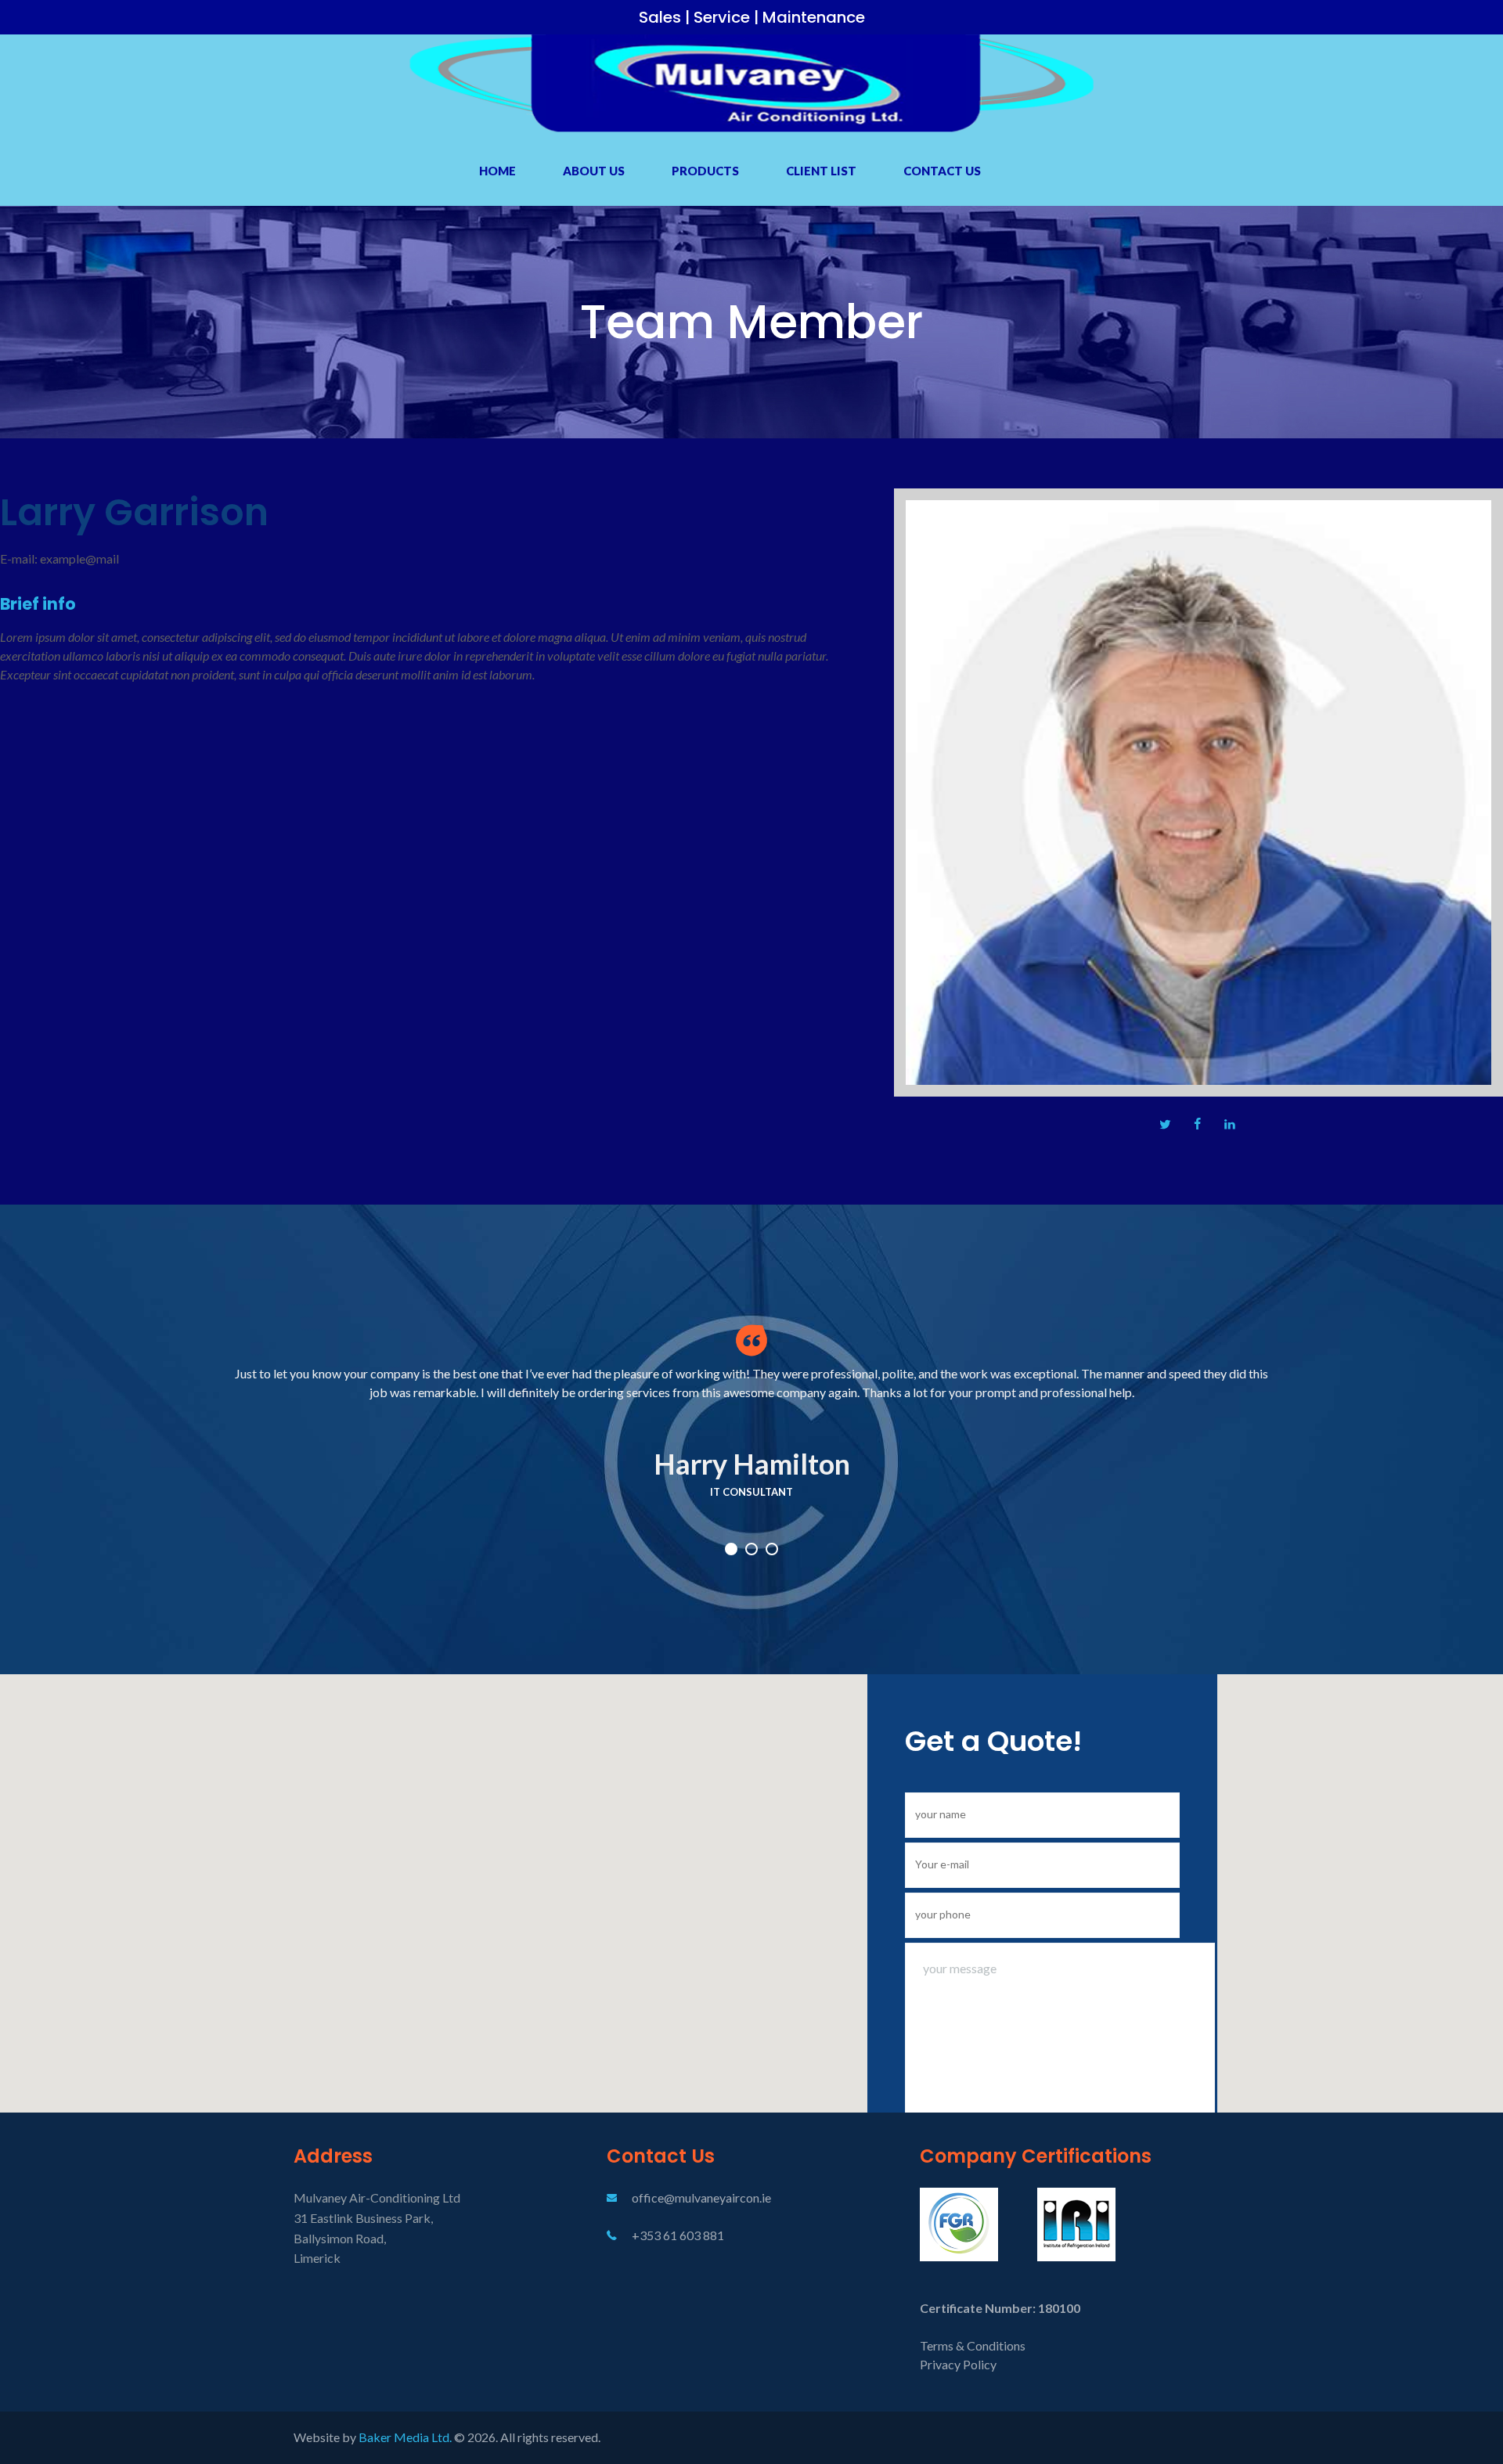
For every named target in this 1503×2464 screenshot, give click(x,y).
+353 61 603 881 (678, 2235)
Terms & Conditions (973, 2345)
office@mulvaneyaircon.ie (701, 2197)
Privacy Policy (958, 2364)
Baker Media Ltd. (406, 2437)
